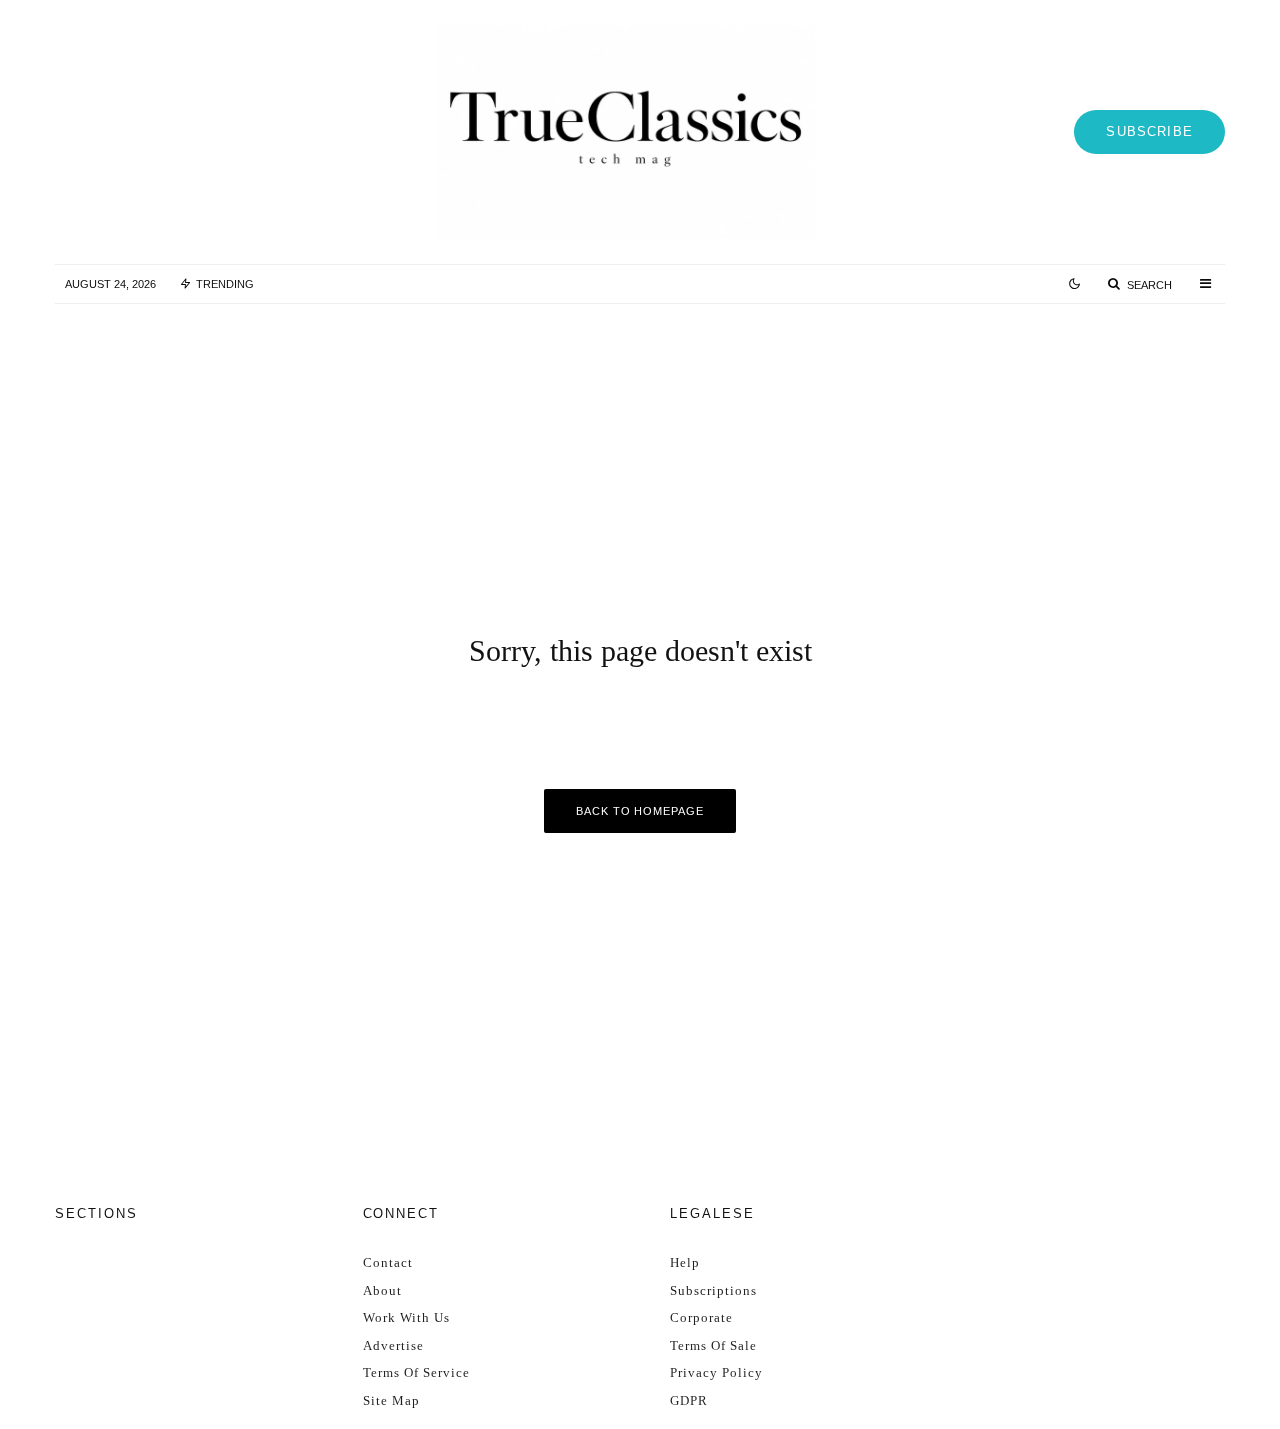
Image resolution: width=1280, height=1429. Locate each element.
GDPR (689, 1400)
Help (685, 1262)
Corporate (701, 1317)
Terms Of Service (416, 1372)
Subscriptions (713, 1290)
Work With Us (406, 1317)
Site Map (391, 1400)
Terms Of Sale (713, 1345)
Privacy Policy (716, 1372)
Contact (388, 1262)
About (382, 1290)
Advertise (393, 1345)
